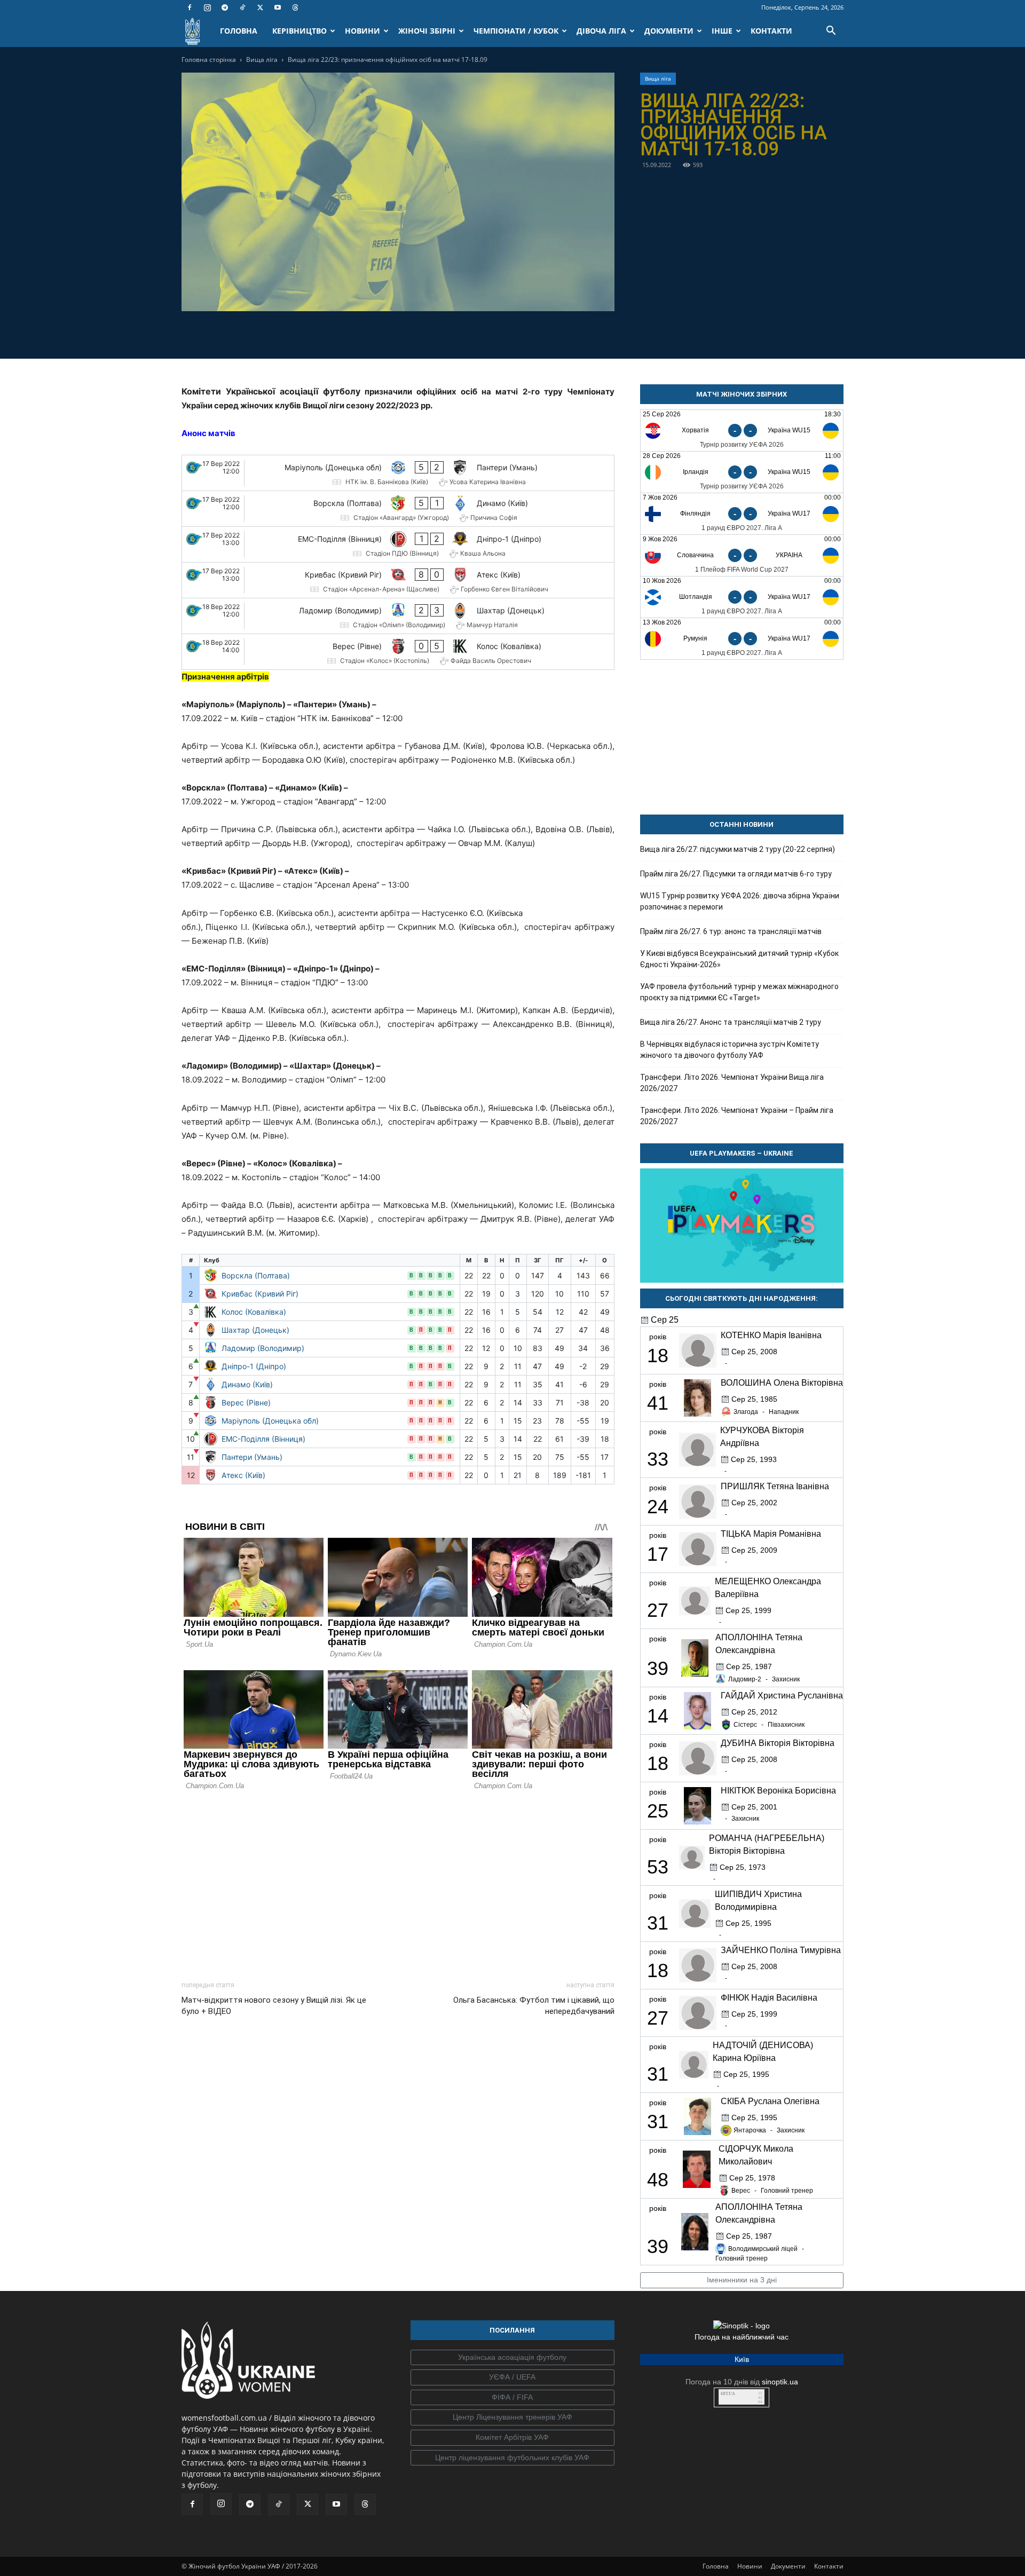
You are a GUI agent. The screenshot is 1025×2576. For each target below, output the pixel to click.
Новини (750, 2566)
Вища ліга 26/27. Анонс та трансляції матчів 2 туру (731, 1022)
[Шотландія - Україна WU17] (742, 597)
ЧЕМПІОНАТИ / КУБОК (516, 31)
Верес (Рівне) (246, 1402)
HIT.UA (728, 2394)
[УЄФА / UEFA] (512, 2377)
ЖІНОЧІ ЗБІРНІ (427, 31)
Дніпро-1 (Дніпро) (254, 1366)
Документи (788, 2566)
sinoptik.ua (780, 2382)
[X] (260, 7)
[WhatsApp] (435, 333)
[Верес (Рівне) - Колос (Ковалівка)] (398, 652)
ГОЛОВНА (239, 31)
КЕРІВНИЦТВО (299, 31)
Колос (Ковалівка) (254, 1312)
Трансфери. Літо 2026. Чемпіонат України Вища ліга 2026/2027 (732, 1083)
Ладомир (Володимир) (263, 1348)
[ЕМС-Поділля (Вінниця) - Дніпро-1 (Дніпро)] (398, 544)
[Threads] (295, 7)
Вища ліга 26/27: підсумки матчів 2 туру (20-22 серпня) (738, 849)
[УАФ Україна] (512, 2358)
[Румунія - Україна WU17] (742, 639)
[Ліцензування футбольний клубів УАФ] (512, 2458)
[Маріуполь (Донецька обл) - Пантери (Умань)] (398, 473)
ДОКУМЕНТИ (669, 31)
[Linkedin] (459, 333)
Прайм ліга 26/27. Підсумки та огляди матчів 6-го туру (736, 874)
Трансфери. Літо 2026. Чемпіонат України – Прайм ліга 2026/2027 (737, 1116)
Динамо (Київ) (247, 1384)
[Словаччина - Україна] (742, 555)
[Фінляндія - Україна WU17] (742, 514)
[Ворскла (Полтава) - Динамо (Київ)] (398, 509)
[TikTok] (242, 7)
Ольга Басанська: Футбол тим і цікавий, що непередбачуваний (534, 2006)
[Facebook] (190, 7)
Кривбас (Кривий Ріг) (260, 1294)
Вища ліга (262, 60)
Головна (716, 2566)
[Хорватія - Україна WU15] (742, 430)
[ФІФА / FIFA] (512, 2398)
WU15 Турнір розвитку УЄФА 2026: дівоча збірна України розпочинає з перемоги (740, 901)
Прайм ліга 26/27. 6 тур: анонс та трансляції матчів (731, 931)
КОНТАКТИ (771, 31)
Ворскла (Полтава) (256, 1275)
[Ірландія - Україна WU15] (742, 472)
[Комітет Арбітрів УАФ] (512, 2438)
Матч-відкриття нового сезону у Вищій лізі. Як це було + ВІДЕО (274, 2006)
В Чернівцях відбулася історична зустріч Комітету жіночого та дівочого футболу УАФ (730, 1050)
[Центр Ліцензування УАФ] (512, 2417)
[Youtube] (278, 7)
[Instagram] (207, 7)
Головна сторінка (209, 60)
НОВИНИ (362, 31)
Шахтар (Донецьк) (255, 1330)
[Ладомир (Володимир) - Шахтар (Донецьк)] (398, 616)
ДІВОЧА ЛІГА (601, 31)
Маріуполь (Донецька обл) (270, 1421)
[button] (831, 32)
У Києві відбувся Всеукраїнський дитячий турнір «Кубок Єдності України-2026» (739, 959)
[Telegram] (225, 7)
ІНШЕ (722, 31)
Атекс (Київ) (243, 1475)
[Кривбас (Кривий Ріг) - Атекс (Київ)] (398, 580)
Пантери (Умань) (252, 1457)
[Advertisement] (398, 1883)
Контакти (829, 2566)
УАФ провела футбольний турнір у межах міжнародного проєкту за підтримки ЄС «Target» (739, 992)
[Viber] (410, 333)
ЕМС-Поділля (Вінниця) (263, 1439)
